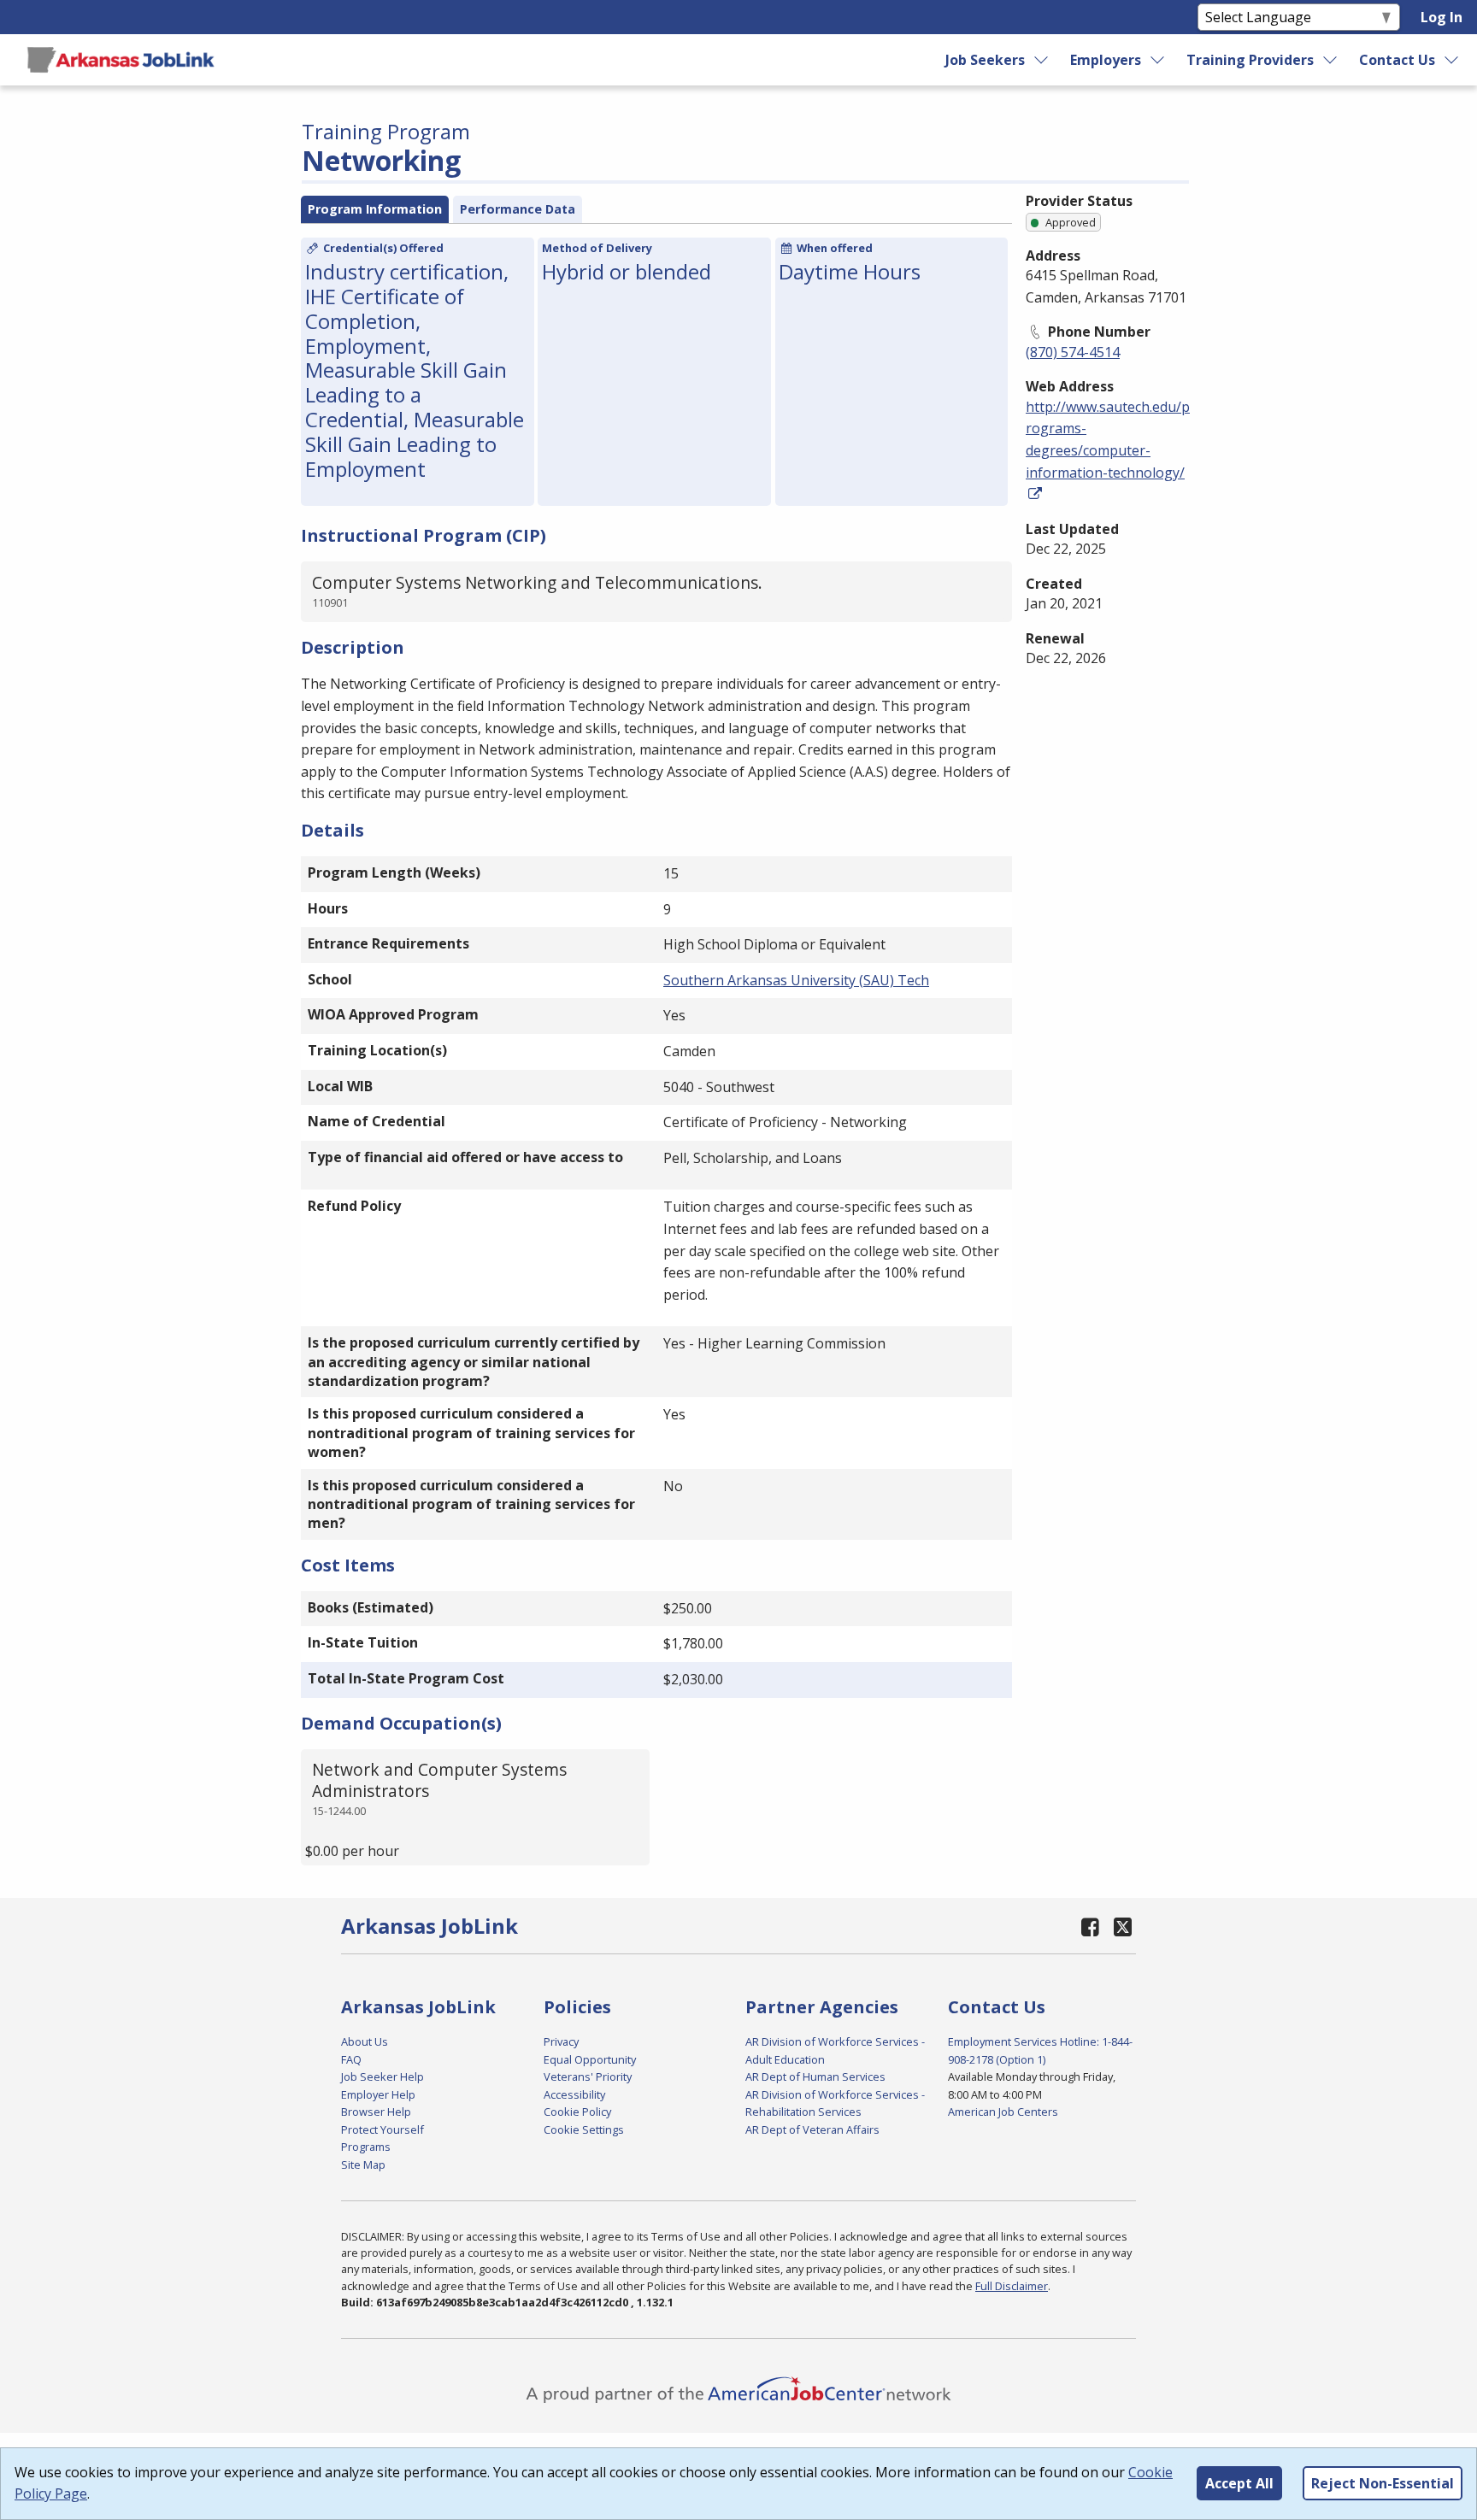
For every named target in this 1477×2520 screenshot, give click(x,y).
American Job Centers (1003, 2112)
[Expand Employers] (1158, 60)
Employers (1106, 60)
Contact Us (1397, 60)
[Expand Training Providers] (1331, 60)
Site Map (363, 2165)
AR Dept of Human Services (815, 2077)
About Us (365, 2041)
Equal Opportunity (590, 2059)
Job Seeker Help (382, 2077)
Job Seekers (985, 60)
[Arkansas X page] (1123, 1927)
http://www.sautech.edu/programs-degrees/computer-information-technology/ (1108, 440)
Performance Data (518, 209)
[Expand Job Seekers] (1041, 60)
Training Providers (1250, 60)
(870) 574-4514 (1073, 352)
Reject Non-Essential (1383, 2483)
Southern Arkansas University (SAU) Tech (796, 980)
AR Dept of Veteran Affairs (812, 2129)
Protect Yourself (382, 2129)
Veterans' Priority (588, 2077)
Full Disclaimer (1012, 2286)
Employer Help (378, 2094)
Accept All (1239, 2483)
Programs (366, 2147)
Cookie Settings (584, 2129)
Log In (1442, 17)
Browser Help (376, 2112)
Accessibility (574, 2094)
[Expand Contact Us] (1452, 60)
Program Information (375, 209)
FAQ (351, 2059)
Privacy (561, 2041)
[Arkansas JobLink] (121, 60)
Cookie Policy (577, 2112)
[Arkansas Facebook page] (1091, 1927)
